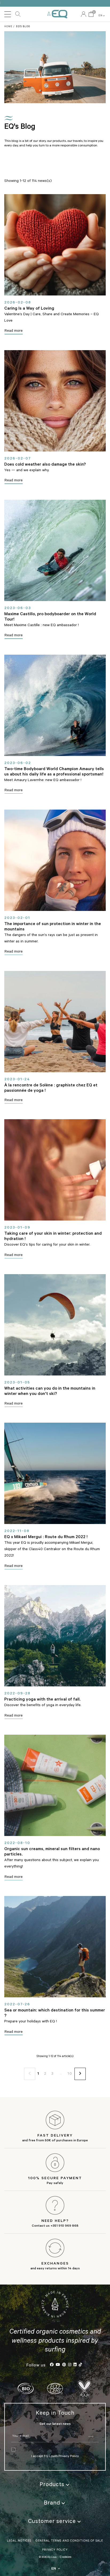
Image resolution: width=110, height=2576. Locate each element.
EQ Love (57, 14)
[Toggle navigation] (8, 14)
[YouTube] (58, 2365)
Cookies (65, 2557)
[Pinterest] (64, 2365)
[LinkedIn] (75, 2365)
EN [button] (102, 16)
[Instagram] (70, 2365)
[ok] (91, 2437)
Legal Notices (19, 2541)
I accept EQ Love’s (45, 2457)
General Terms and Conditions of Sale (69, 2541)
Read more (14, 331)
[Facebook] (52, 2365)
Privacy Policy (68, 2457)
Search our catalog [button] (18, 14)
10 (70, 2074)
